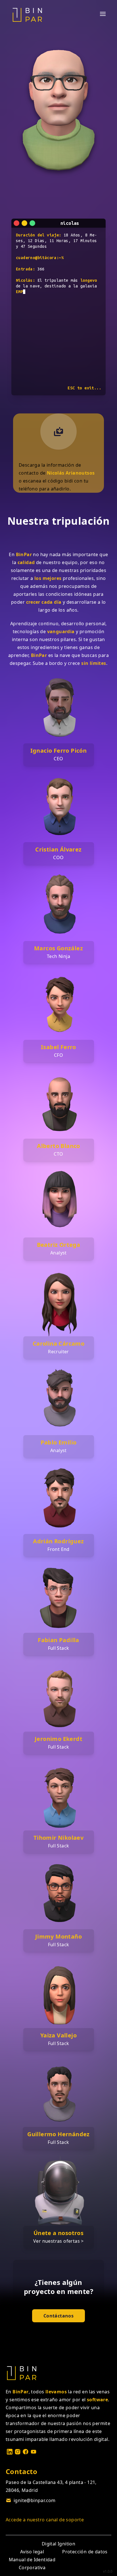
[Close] (16, 223)
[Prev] (24, 223)
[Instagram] (18, 2452)
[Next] (32, 223)
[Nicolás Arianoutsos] (58, 432)
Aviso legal (32, 2552)
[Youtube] (34, 2452)
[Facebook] (26, 2452)
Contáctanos (58, 2316)
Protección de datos (85, 2552)
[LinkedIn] (10, 2452)
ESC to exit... (84, 388)
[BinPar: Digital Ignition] (28, 15)
